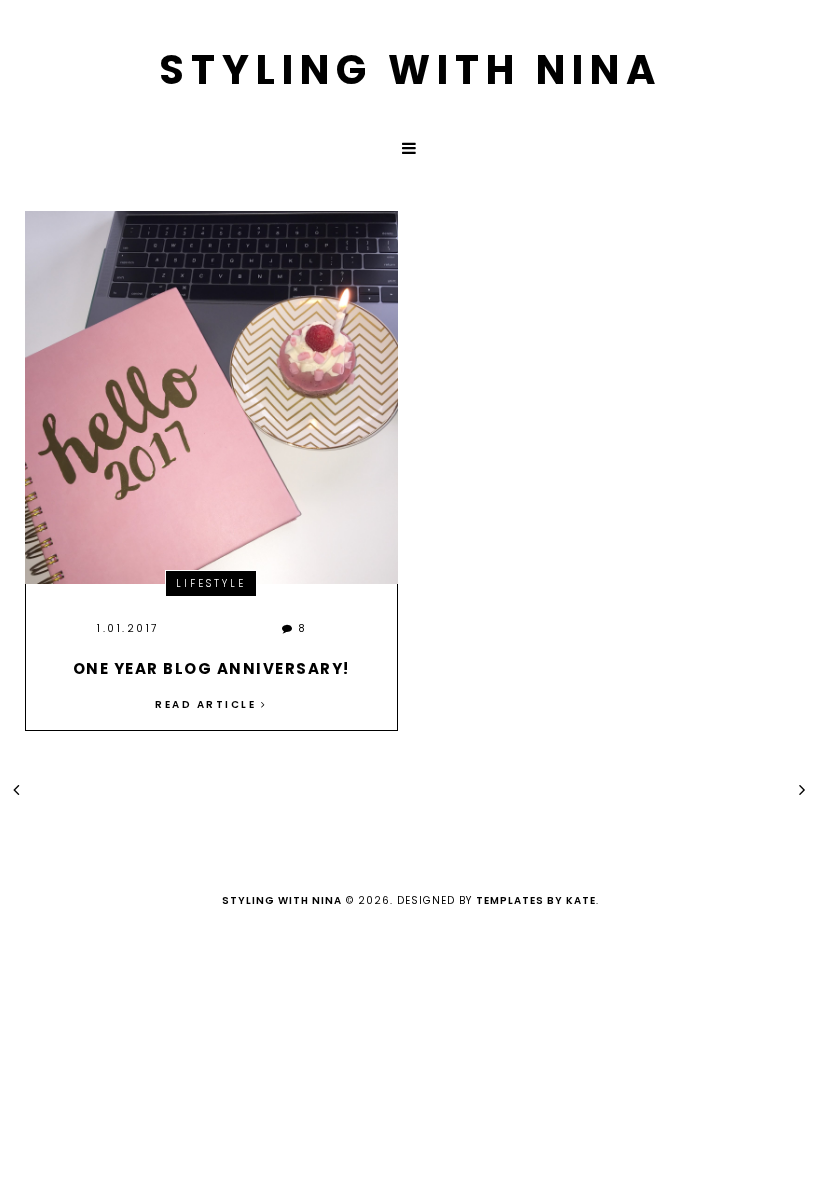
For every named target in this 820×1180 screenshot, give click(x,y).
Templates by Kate (536, 900)
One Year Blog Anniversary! (211, 668)
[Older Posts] (803, 789)
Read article (208, 704)
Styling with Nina (410, 70)
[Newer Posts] (17, 789)
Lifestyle (211, 583)
